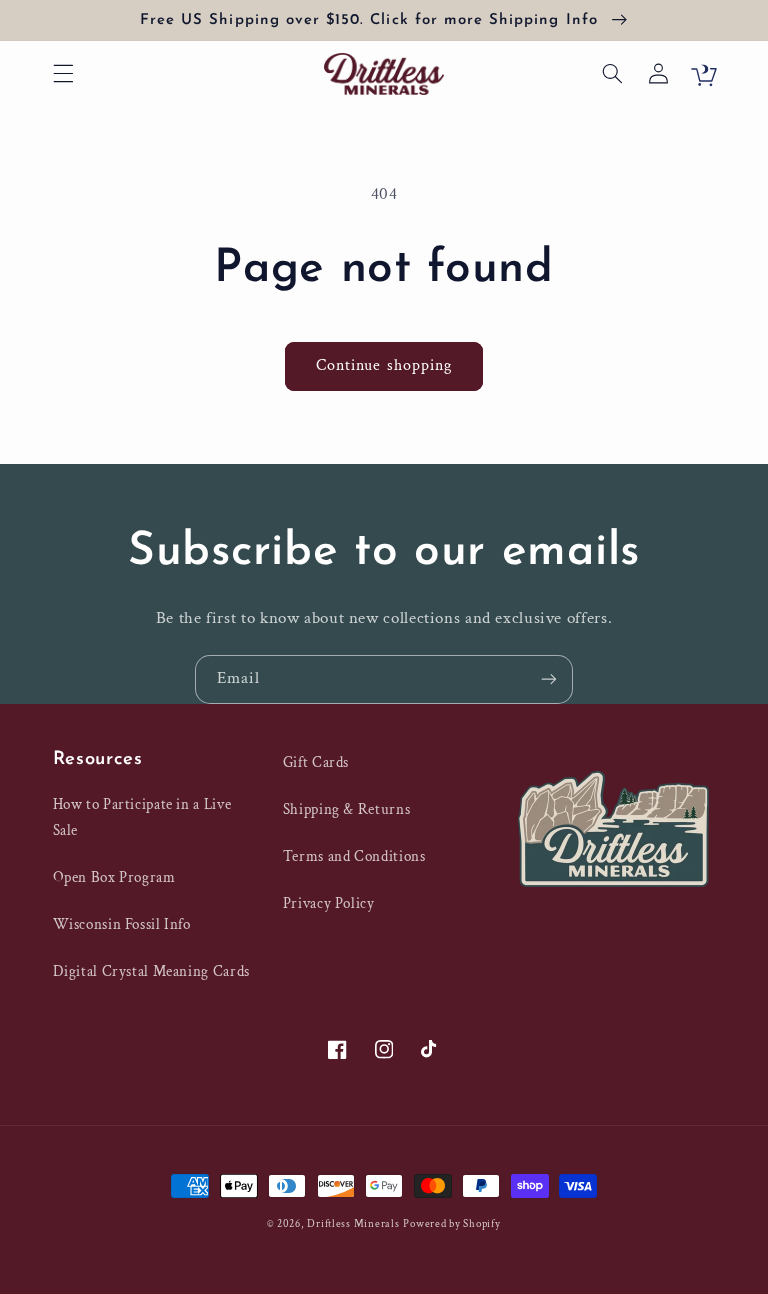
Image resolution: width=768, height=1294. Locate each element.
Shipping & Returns (346, 809)
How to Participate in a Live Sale (142, 817)
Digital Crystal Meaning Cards (151, 971)
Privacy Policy (329, 903)
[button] (63, 74)
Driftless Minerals (353, 1224)
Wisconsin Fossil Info (122, 924)
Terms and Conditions (354, 856)
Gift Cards (316, 762)
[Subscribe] (549, 679)
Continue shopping (384, 365)
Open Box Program (114, 877)
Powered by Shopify (451, 1224)
